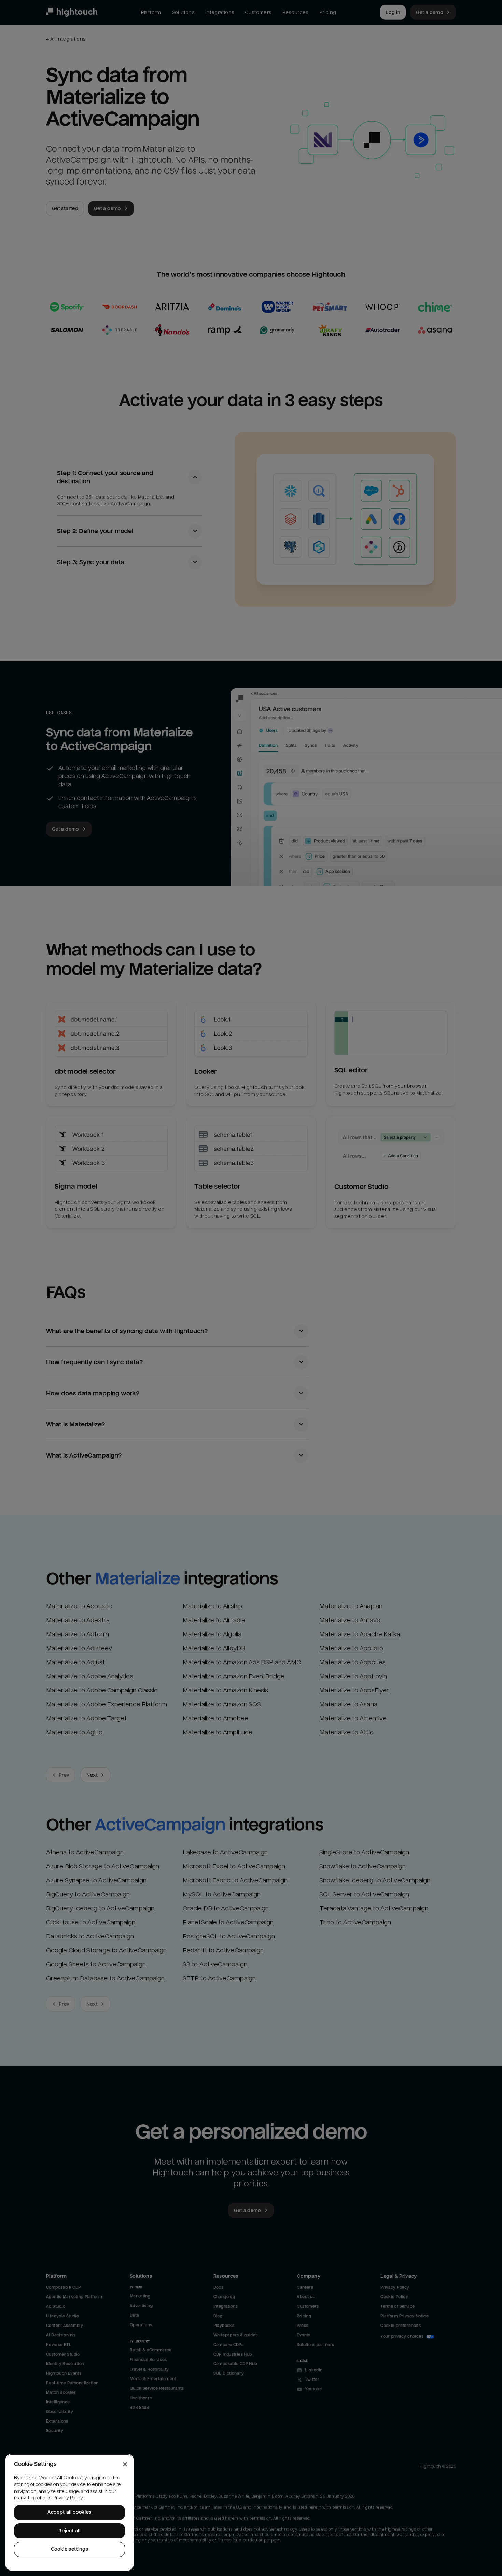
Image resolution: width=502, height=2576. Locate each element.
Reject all (69, 2531)
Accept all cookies (69, 2512)
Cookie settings (70, 2549)
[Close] (125, 2464)
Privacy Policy (68, 2498)
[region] (69, 2512)
